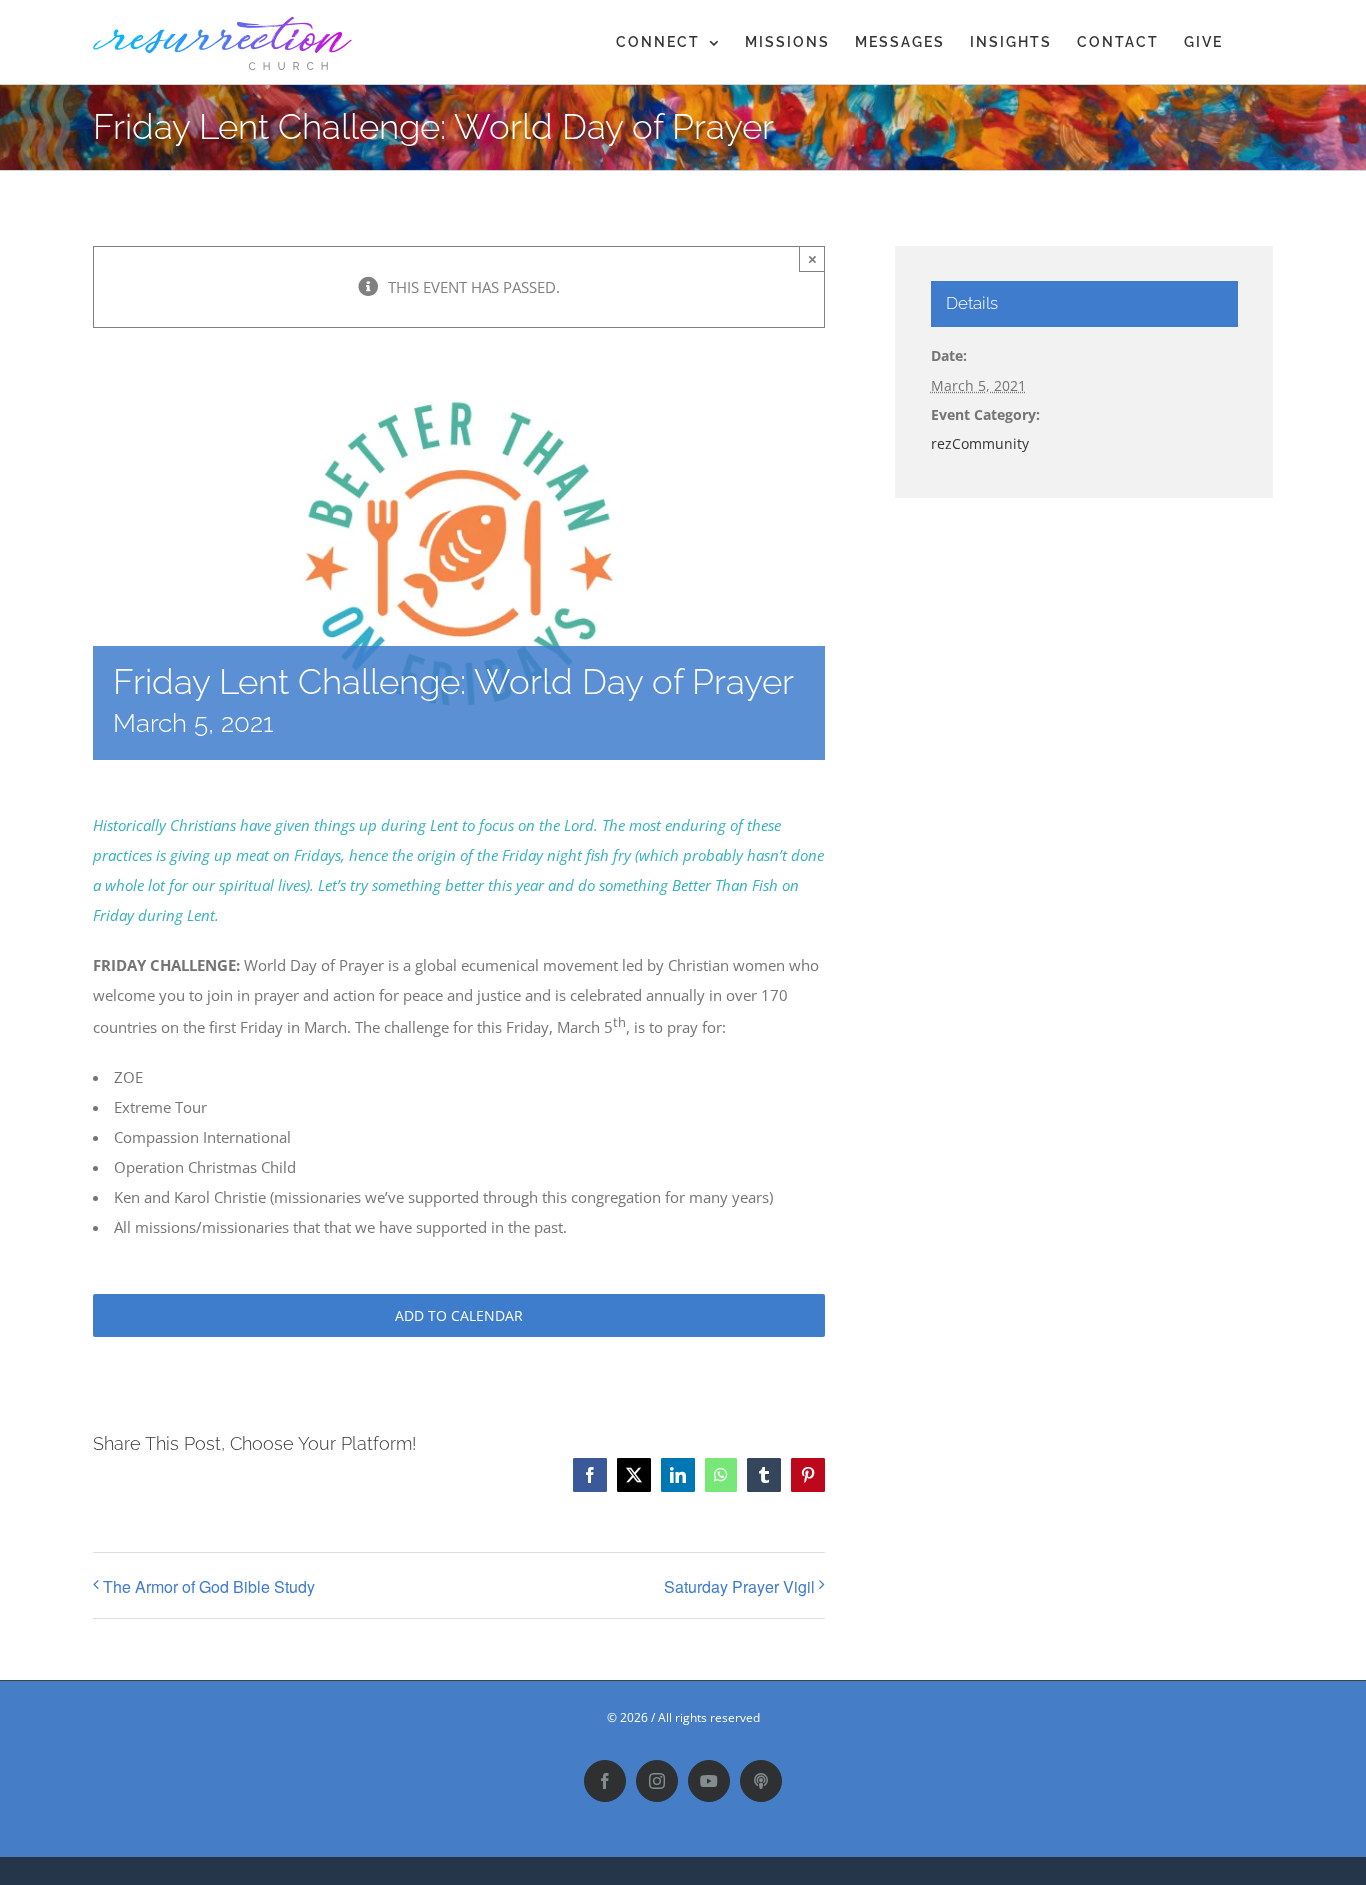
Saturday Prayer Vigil (739, 1586)
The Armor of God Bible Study (209, 1586)
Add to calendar (459, 1315)
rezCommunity (980, 443)
